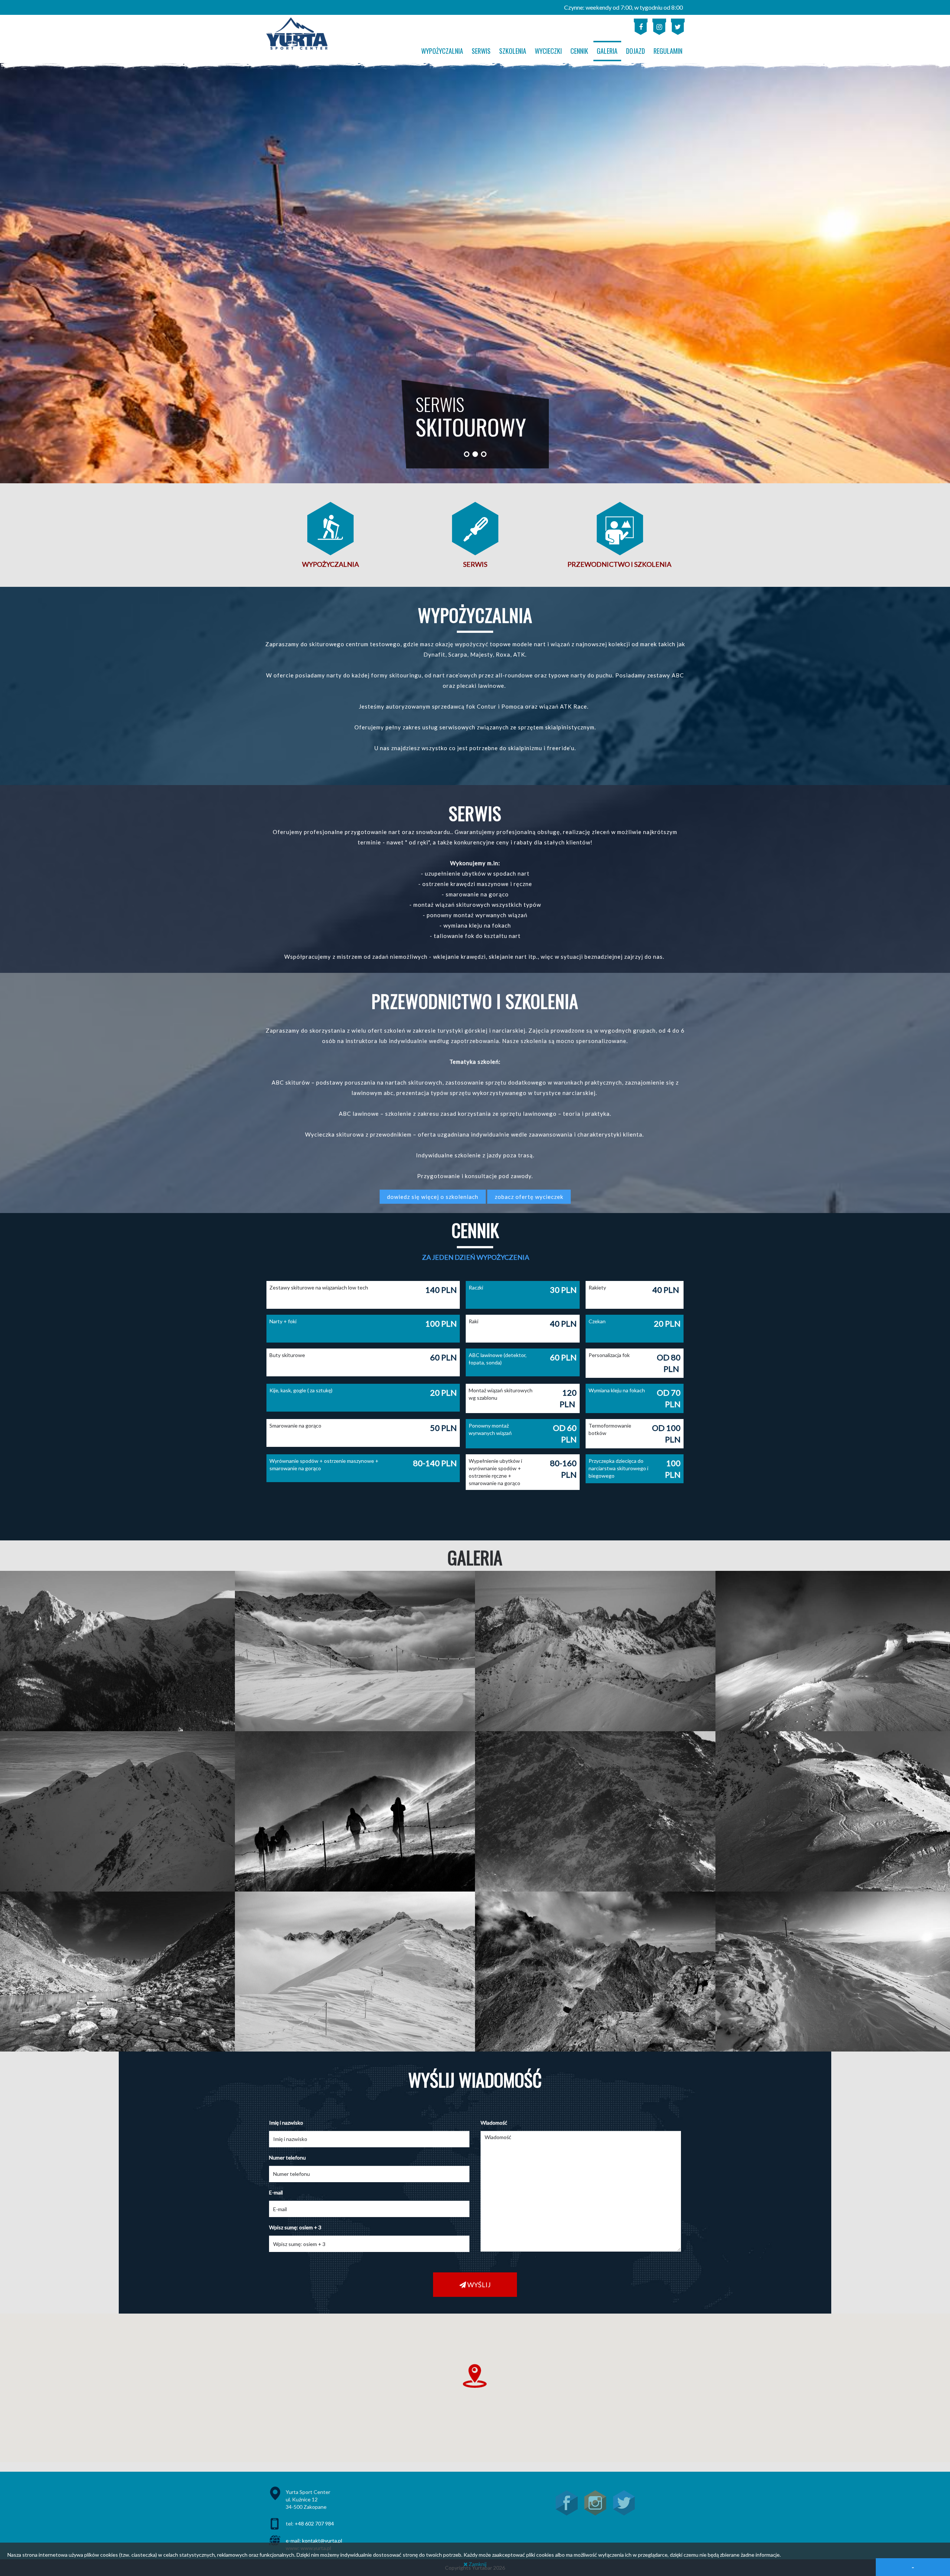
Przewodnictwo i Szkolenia (620, 564)
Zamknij (477, 2564)
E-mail (276, 2192)
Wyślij (478, 2285)
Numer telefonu (287, 2157)
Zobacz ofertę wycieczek (529, 1197)
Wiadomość (494, 2123)
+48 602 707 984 (314, 2523)
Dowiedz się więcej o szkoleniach (433, 1197)
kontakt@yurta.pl (322, 2541)
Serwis (475, 564)
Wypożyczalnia (330, 564)
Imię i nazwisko (286, 2123)
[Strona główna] (297, 34)
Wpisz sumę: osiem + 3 (295, 2227)
